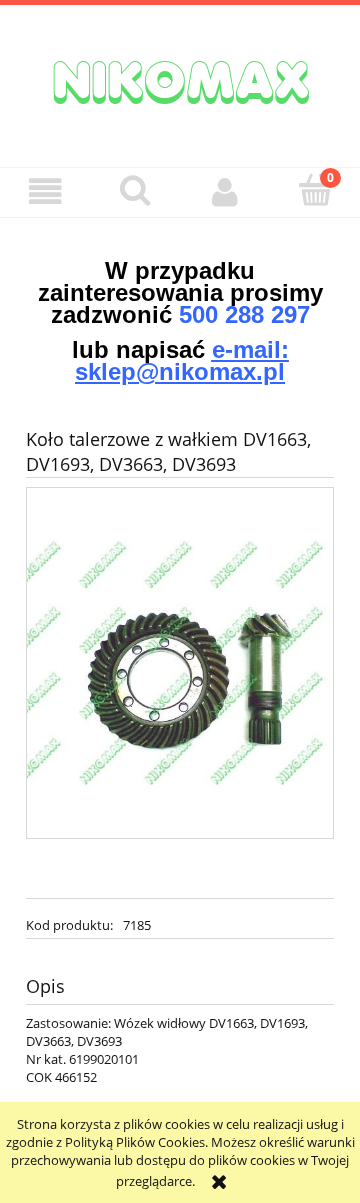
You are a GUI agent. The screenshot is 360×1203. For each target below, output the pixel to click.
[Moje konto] (225, 191)
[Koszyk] (315, 190)
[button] (45, 191)
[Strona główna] (180, 80)
